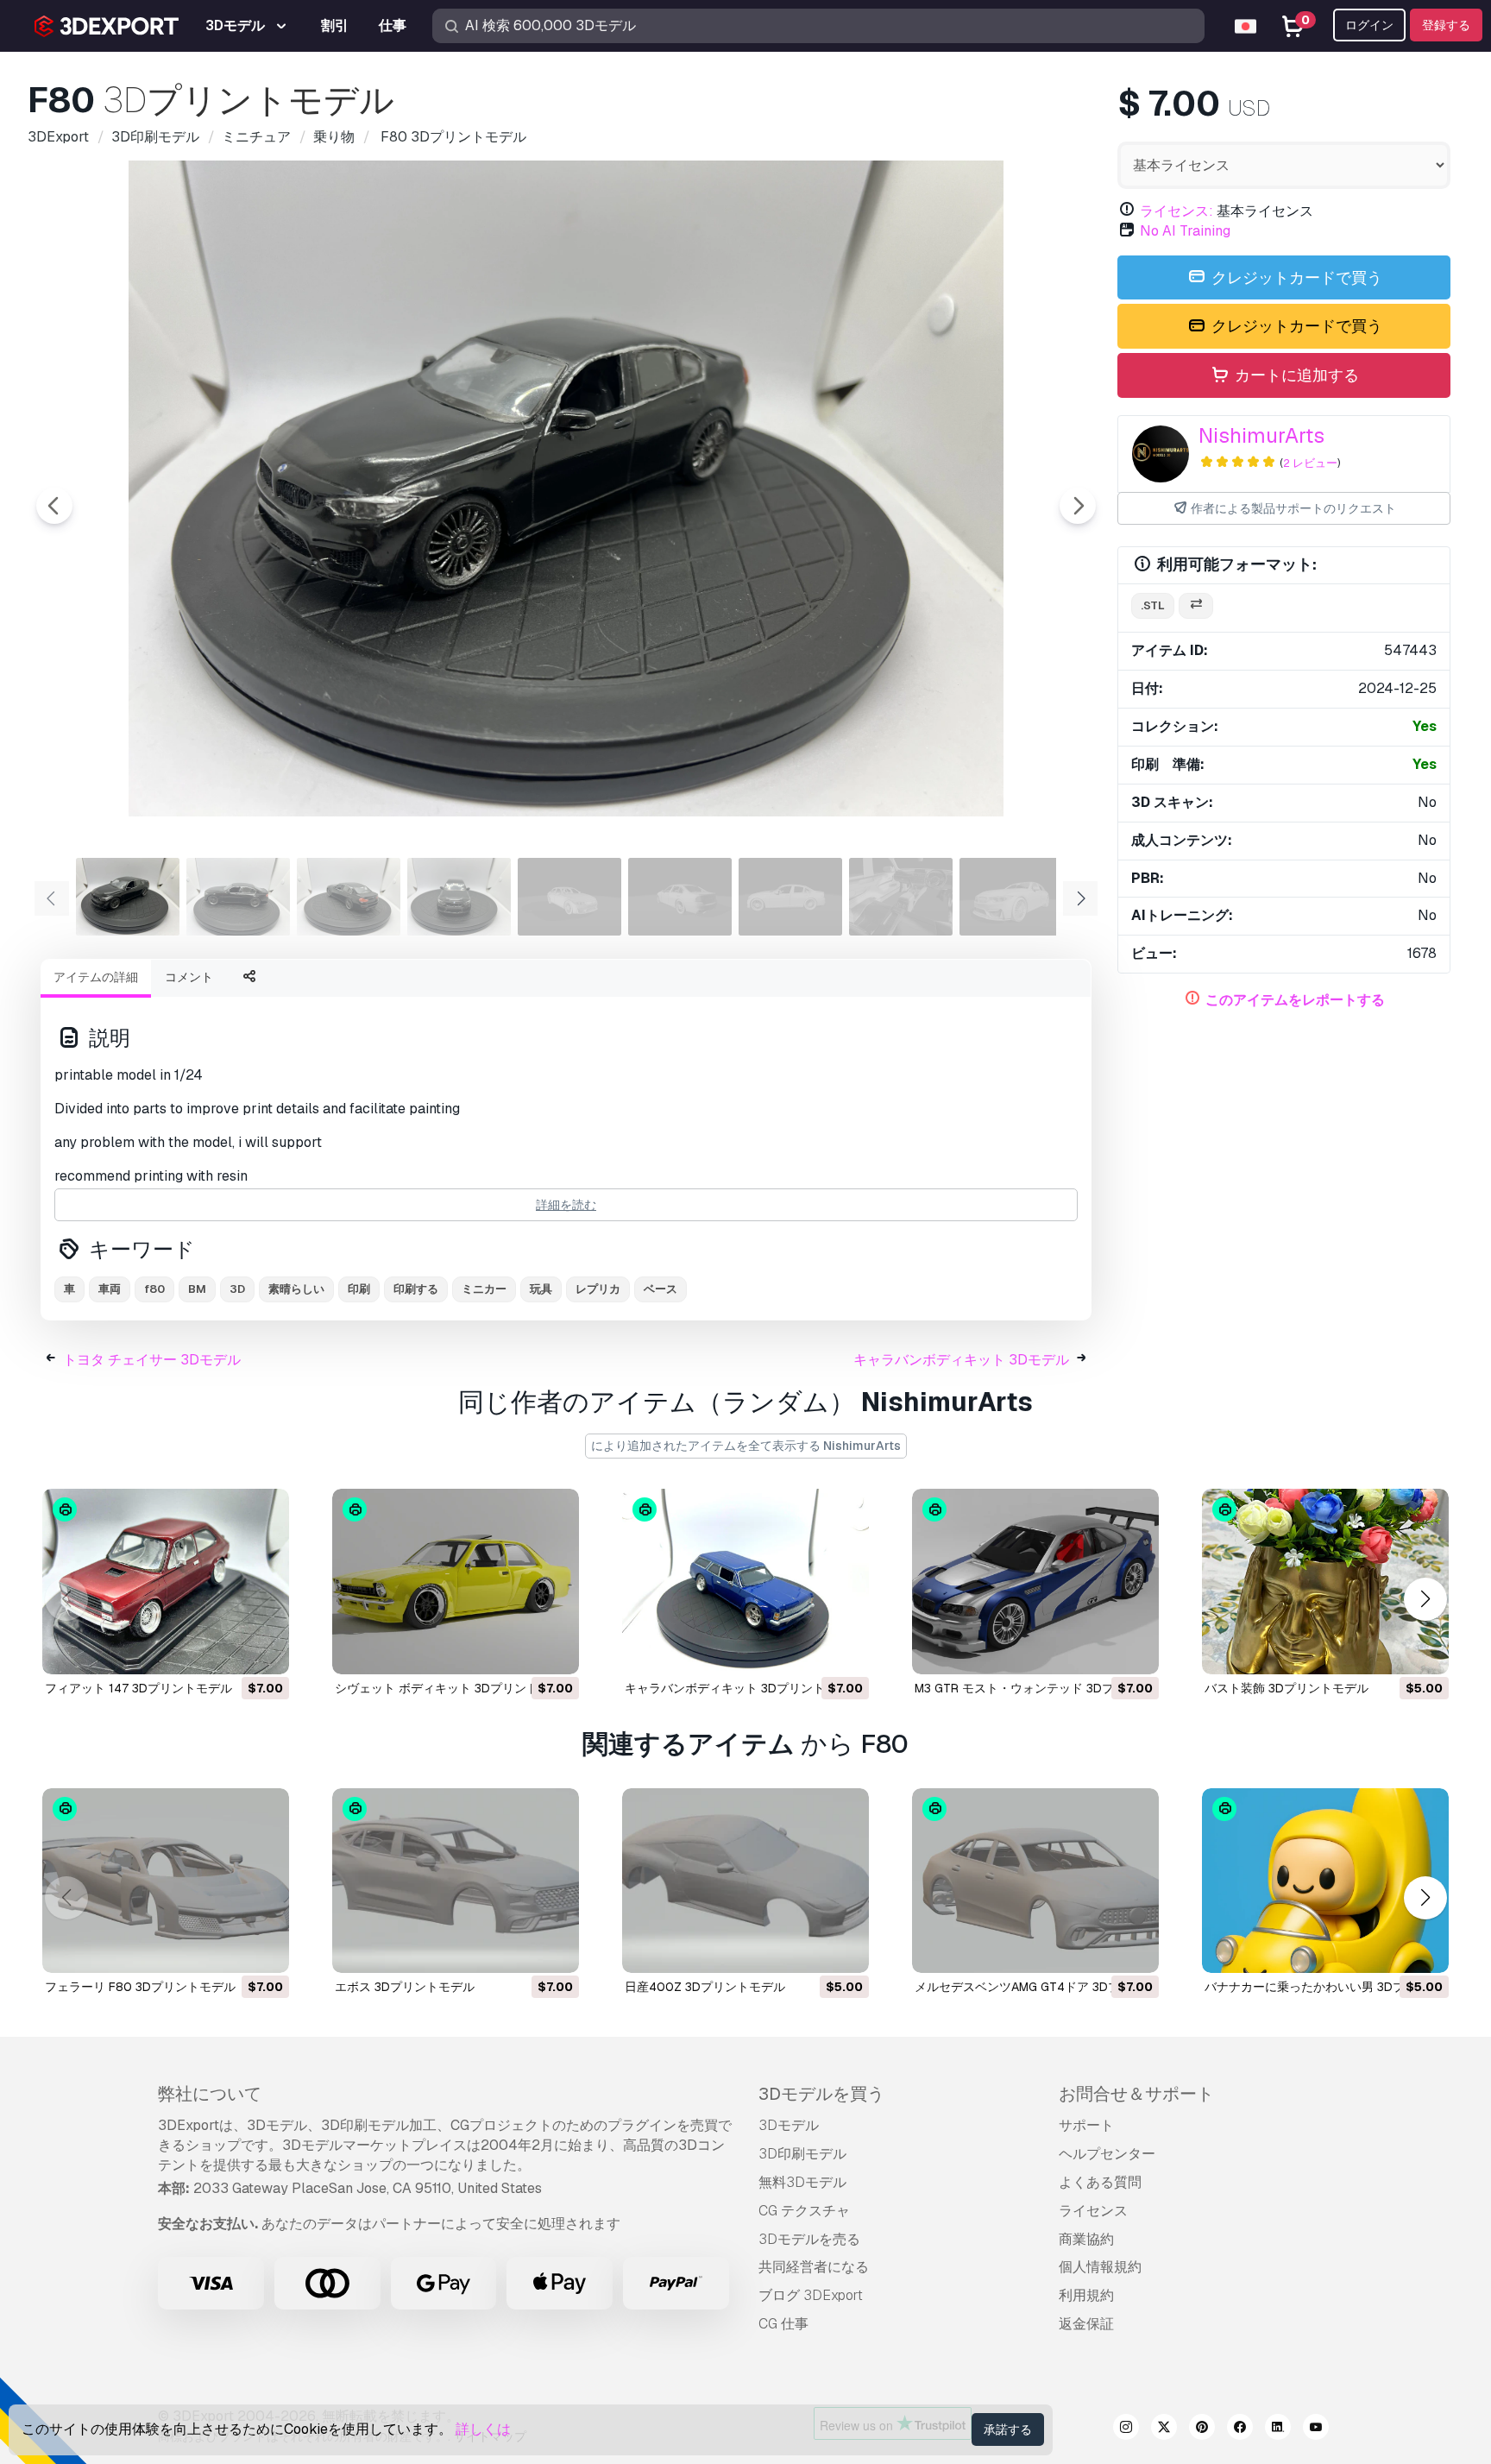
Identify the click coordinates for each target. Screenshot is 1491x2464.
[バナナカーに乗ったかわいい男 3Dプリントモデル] (1325, 1881)
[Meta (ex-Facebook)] (1240, 2429)
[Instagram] (1126, 2429)
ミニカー (484, 1289)
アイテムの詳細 (96, 977)
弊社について (210, 2094)
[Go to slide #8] (901, 897)
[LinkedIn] (1278, 2429)
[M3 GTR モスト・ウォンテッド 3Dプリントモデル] (1035, 1582)
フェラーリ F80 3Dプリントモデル (140, 1987)
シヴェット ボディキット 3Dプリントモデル (455, 1688)
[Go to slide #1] (128, 897)
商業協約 (1086, 2239)
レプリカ (598, 1289)
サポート (1086, 2125)
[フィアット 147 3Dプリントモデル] (166, 1582)
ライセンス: (1176, 211)
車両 (110, 1289)
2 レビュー (1310, 463)
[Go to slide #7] (790, 897)
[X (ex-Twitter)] (1164, 2429)
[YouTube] (1316, 2429)
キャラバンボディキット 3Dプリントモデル (743, 1688)
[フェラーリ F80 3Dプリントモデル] (166, 1881)
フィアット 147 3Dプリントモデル (138, 1688)
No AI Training (1185, 231)
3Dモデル (789, 2125)
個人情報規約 (1100, 2267)
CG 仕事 (783, 2324)
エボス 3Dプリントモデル (405, 1987)
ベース (661, 1289)
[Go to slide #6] (680, 897)
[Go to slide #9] (1011, 897)
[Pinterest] (1202, 2429)
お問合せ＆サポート (1136, 2094)
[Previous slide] (54, 506)
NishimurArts (1261, 435)
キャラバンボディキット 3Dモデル (961, 1360)
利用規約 (1086, 2295)
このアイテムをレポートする (1295, 1000)
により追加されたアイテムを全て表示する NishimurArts (746, 1446)
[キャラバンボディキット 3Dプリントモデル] (745, 1582)
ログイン (1369, 25)
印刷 (359, 1289)
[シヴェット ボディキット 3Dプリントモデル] (456, 1582)
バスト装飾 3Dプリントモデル (1287, 1688)
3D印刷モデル (802, 2154)
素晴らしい (296, 1289)
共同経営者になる (814, 2267)
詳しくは (483, 2429)
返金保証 (1086, 2324)
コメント (189, 977)
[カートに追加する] (229, 1650)
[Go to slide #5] (569, 897)
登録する (1446, 25)
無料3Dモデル (802, 2182)
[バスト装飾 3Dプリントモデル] (1325, 1582)
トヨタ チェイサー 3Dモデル (152, 1360)
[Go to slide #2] (238, 897)
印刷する (416, 1289)
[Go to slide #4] (459, 897)
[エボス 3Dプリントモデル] (456, 1881)
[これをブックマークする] (264, 1650)
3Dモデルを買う (821, 2094)
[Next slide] (1078, 506)
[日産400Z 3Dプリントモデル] (745, 1881)
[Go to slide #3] (349, 897)
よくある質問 (1100, 2182)
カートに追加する (1295, 375)
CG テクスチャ (804, 2211)
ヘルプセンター (1107, 2154)
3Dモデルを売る (809, 2239)
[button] (1425, 1599)
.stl (1153, 605)
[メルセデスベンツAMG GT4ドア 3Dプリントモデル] (1035, 1881)
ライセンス (1093, 2211)
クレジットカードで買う (1295, 277)
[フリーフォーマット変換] (1196, 606)
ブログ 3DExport (811, 2295)
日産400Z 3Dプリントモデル (705, 1987)
